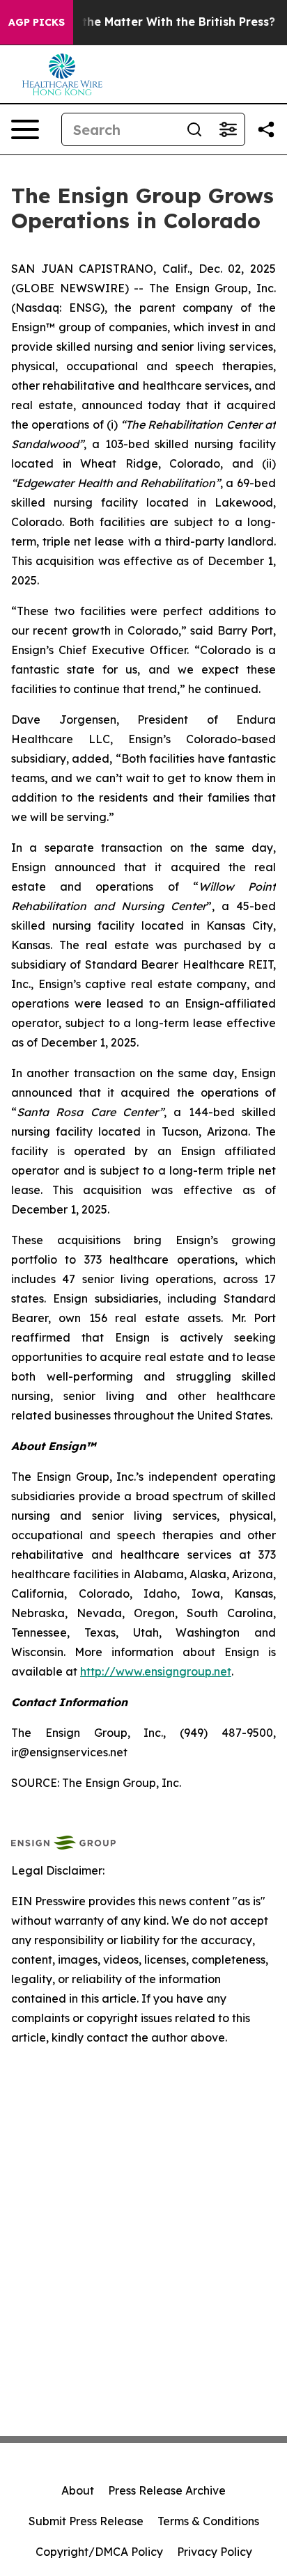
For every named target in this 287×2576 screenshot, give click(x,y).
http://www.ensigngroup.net (156, 1671)
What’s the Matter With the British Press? (157, 22)
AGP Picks (37, 22)
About (78, 2490)
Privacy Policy (215, 2552)
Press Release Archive (167, 2490)
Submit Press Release (86, 2521)
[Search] (194, 129)
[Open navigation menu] (25, 129)
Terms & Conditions (208, 2521)
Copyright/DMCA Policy (99, 2552)
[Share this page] (266, 129)
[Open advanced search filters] (228, 129)
